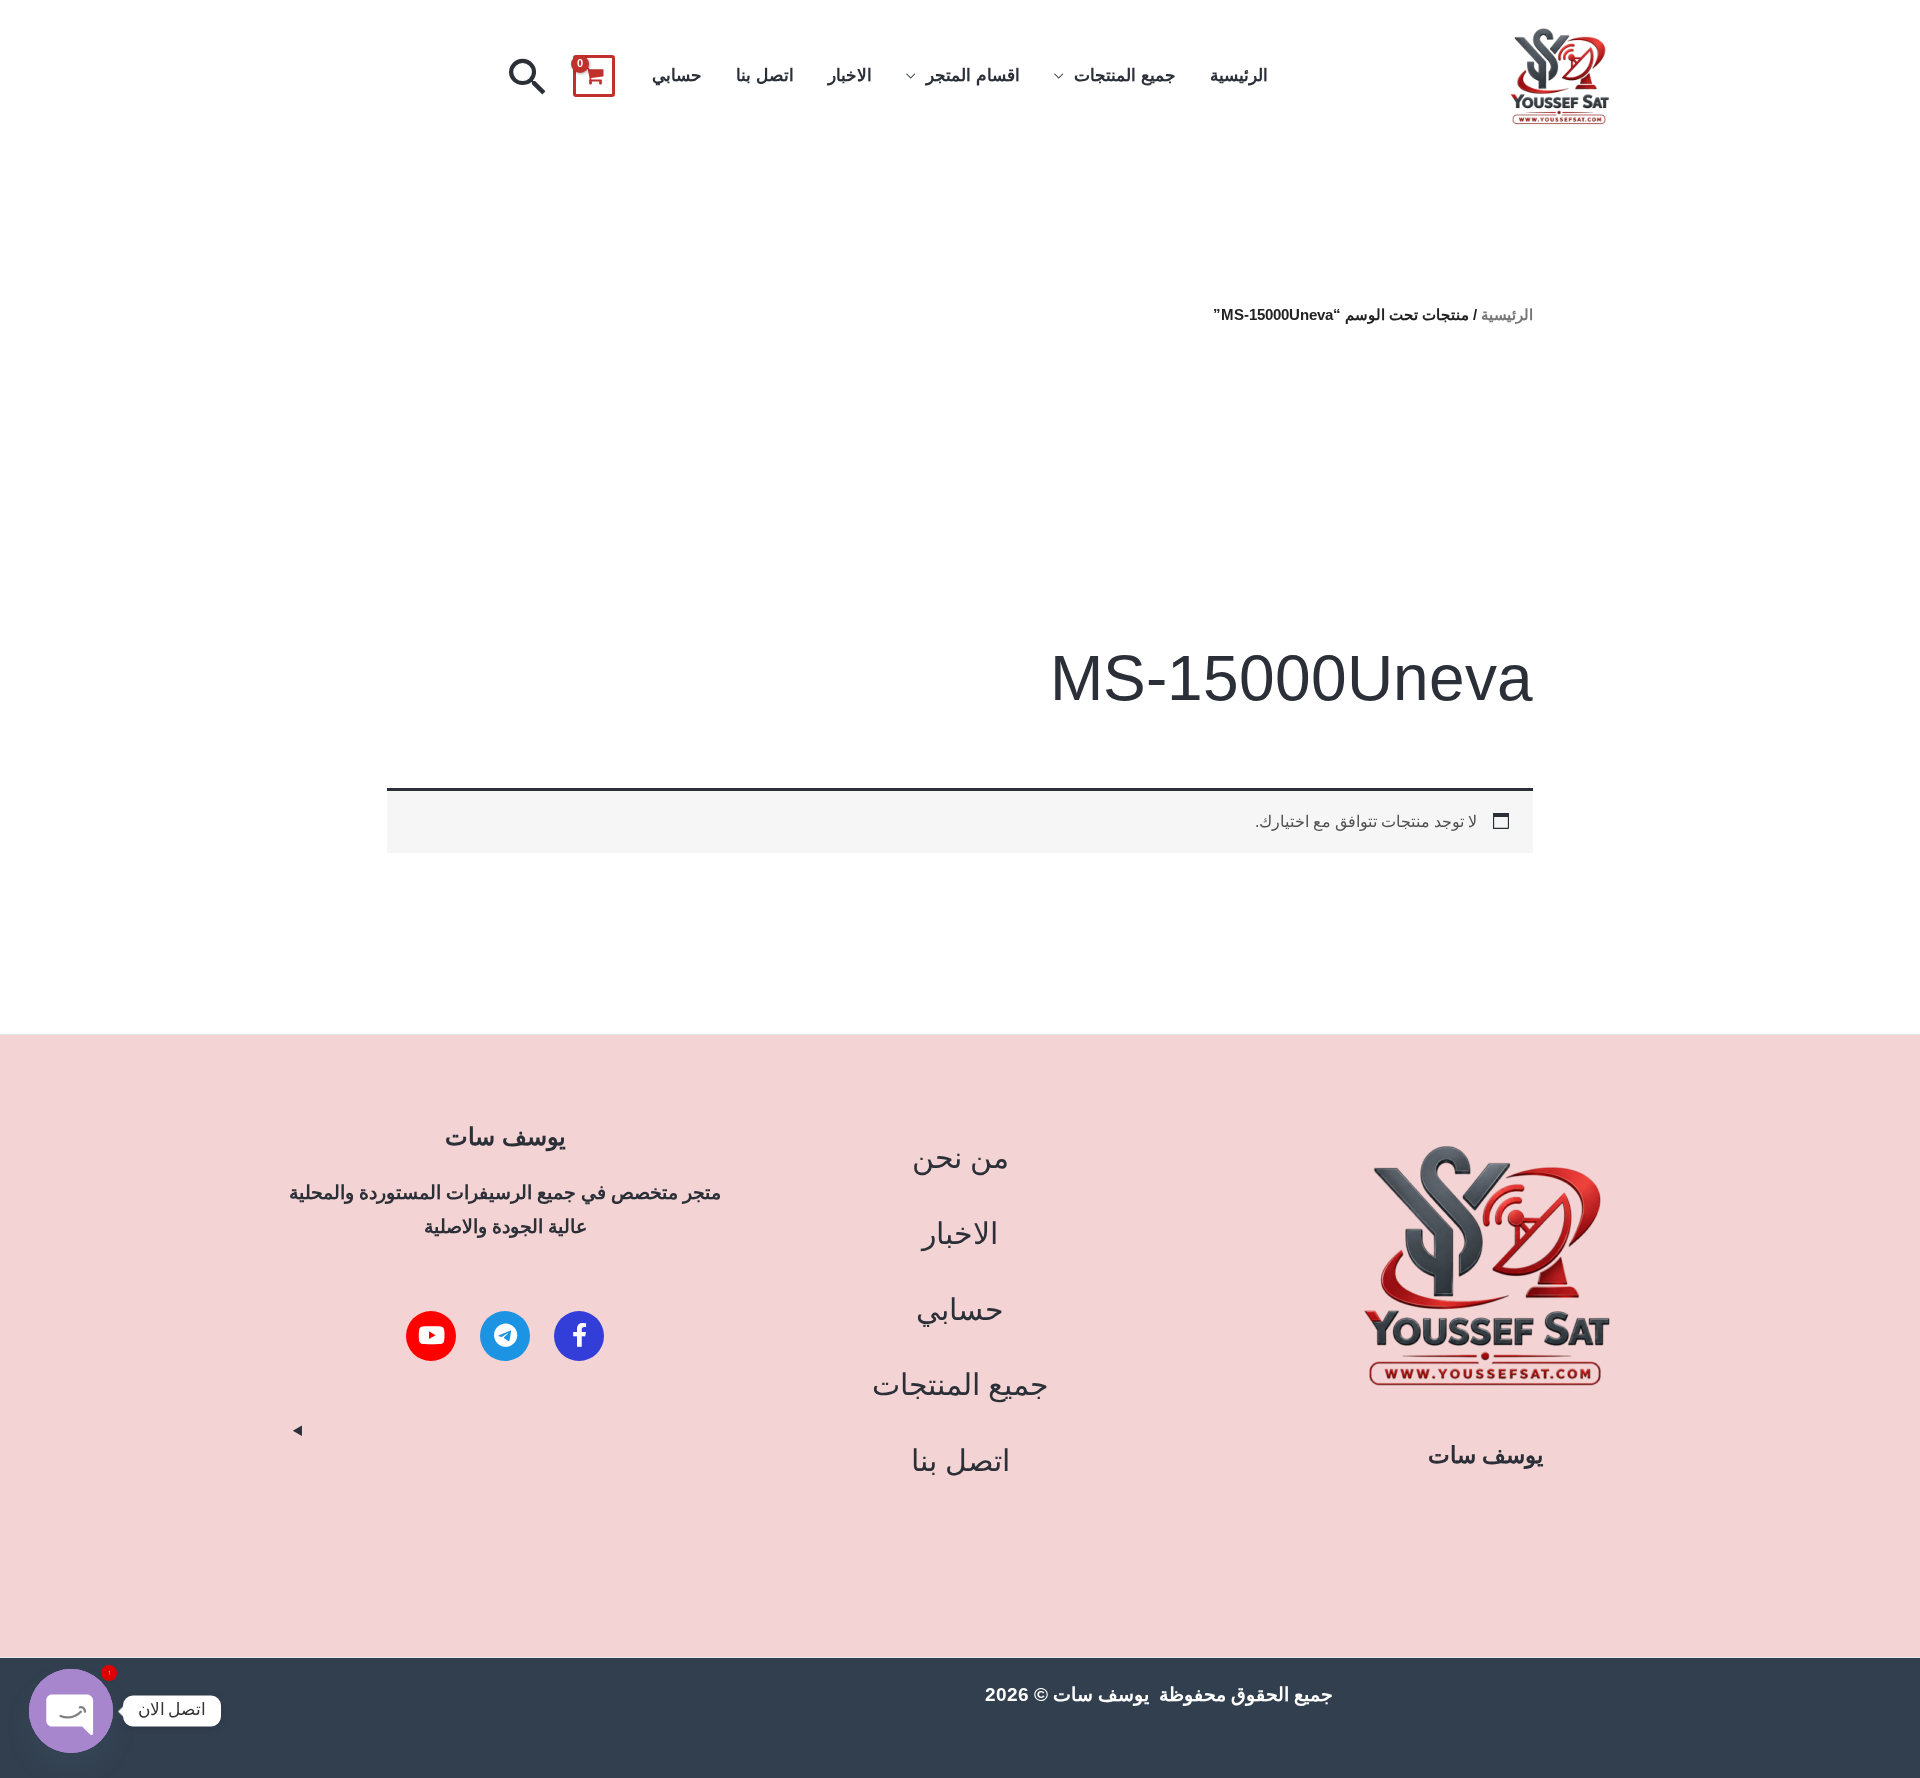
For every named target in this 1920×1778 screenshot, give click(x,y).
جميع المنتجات (1125, 75)
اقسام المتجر (973, 75)
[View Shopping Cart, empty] (594, 76)
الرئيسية (1239, 75)
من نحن (960, 1157)
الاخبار (850, 75)
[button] (528, 76)
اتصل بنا (765, 75)
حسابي (677, 75)
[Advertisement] (959, 484)
